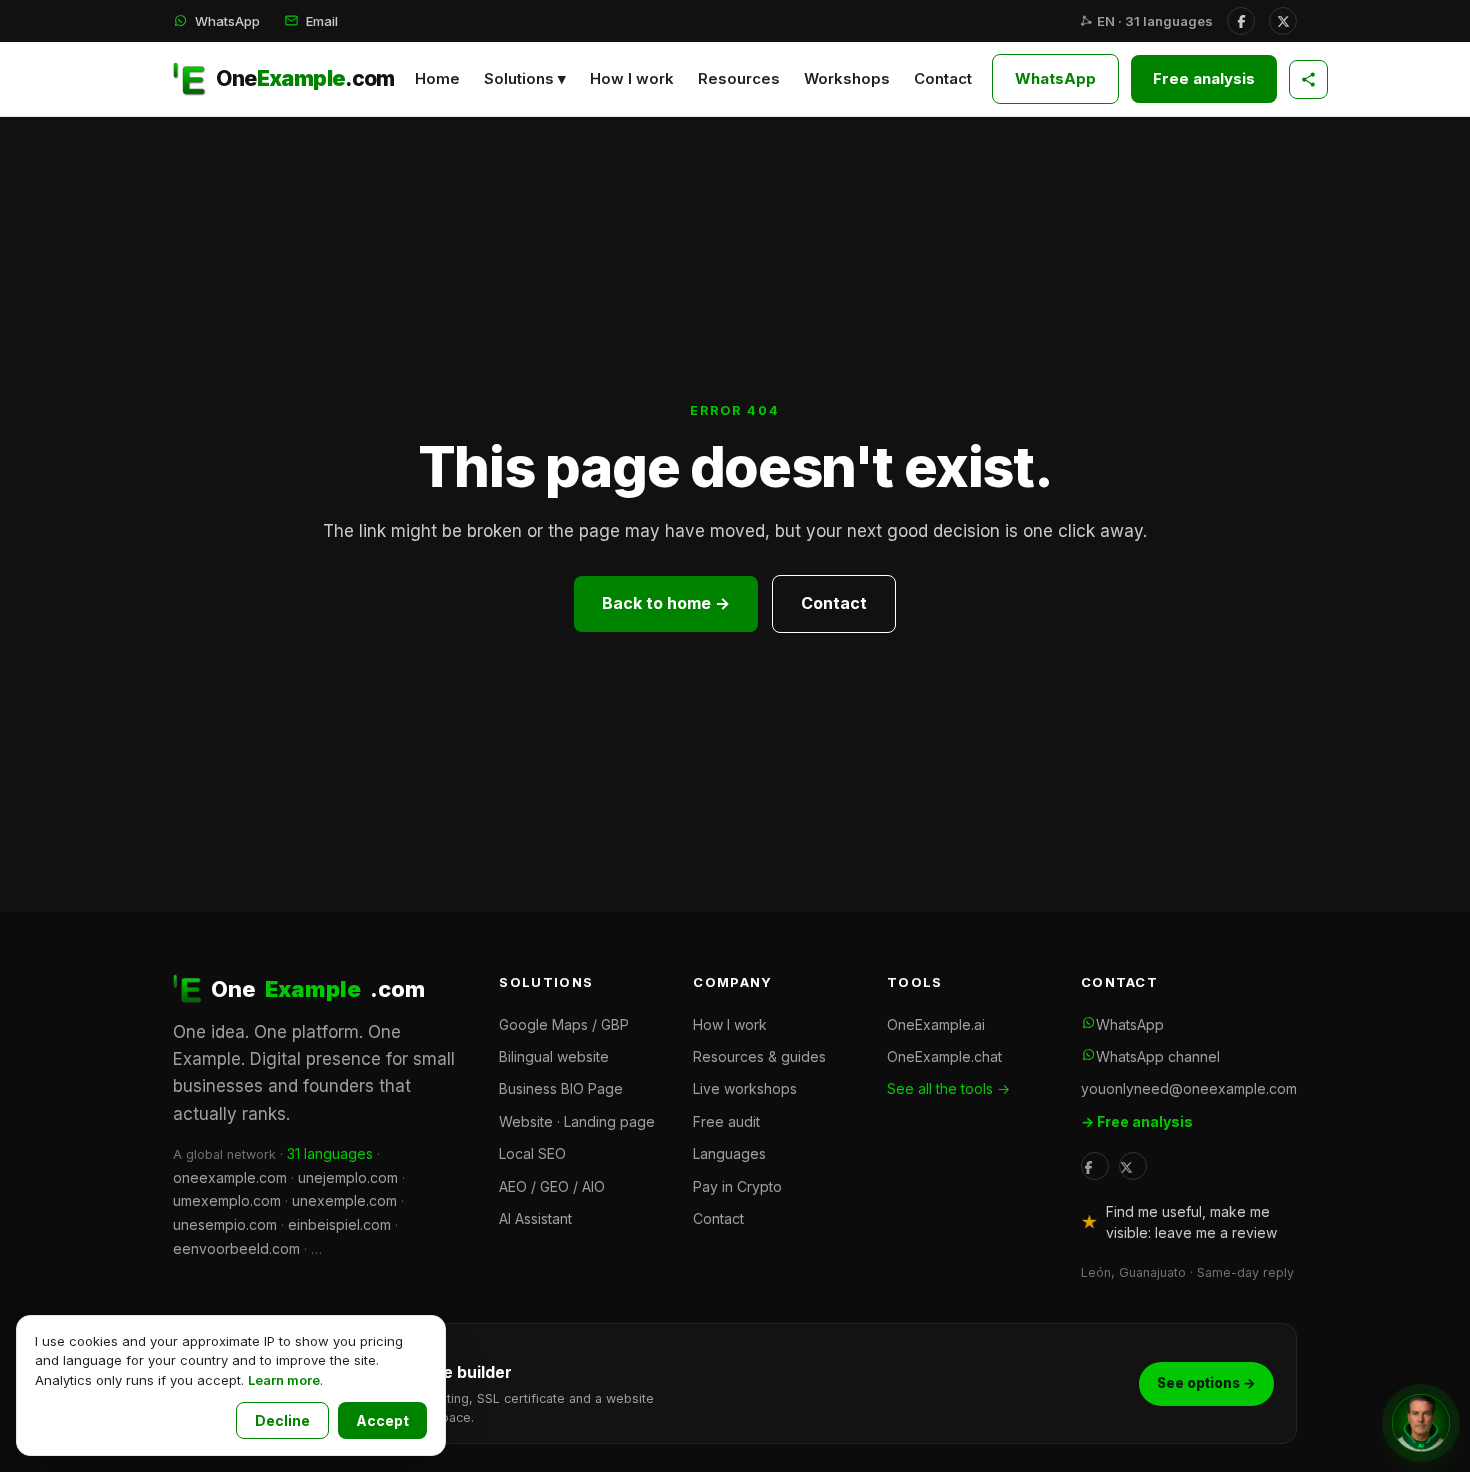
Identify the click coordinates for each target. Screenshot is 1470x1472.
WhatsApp (227, 21)
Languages (729, 1153)
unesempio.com (225, 1224)
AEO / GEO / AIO (552, 1186)
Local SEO (532, 1153)
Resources (739, 78)
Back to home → (666, 603)
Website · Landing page (577, 1121)
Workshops (847, 78)
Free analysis (1204, 78)
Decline (282, 1420)
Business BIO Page (561, 1088)
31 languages (330, 1153)
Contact (943, 78)
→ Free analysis (1137, 1121)
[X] (1283, 21)
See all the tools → (948, 1088)
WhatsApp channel (1158, 1056)
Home (437, 78)
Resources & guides (759, 1056)
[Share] (1308, 79)
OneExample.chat (944, 1056)
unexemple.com (344, 1200)
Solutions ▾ (525, 78)
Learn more (284, 1380)
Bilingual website (554, 1056)
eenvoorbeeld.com (236, 1248)
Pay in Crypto (737, 1186)
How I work (632, 78)
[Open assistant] (1421, 1423)
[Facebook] (1241, 21)
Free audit (726, 1121)
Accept (382, 1420)
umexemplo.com (227, 1200)
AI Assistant (535, 1218)
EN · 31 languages (1153, 21)
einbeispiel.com (339, 1224)
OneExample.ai (936, 1024)
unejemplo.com (348, 1177)
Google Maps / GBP (564, 1024)
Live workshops (745, 1088)
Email (322, 21)
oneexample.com (230, 1177)
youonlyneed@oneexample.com (1189, 1088)
